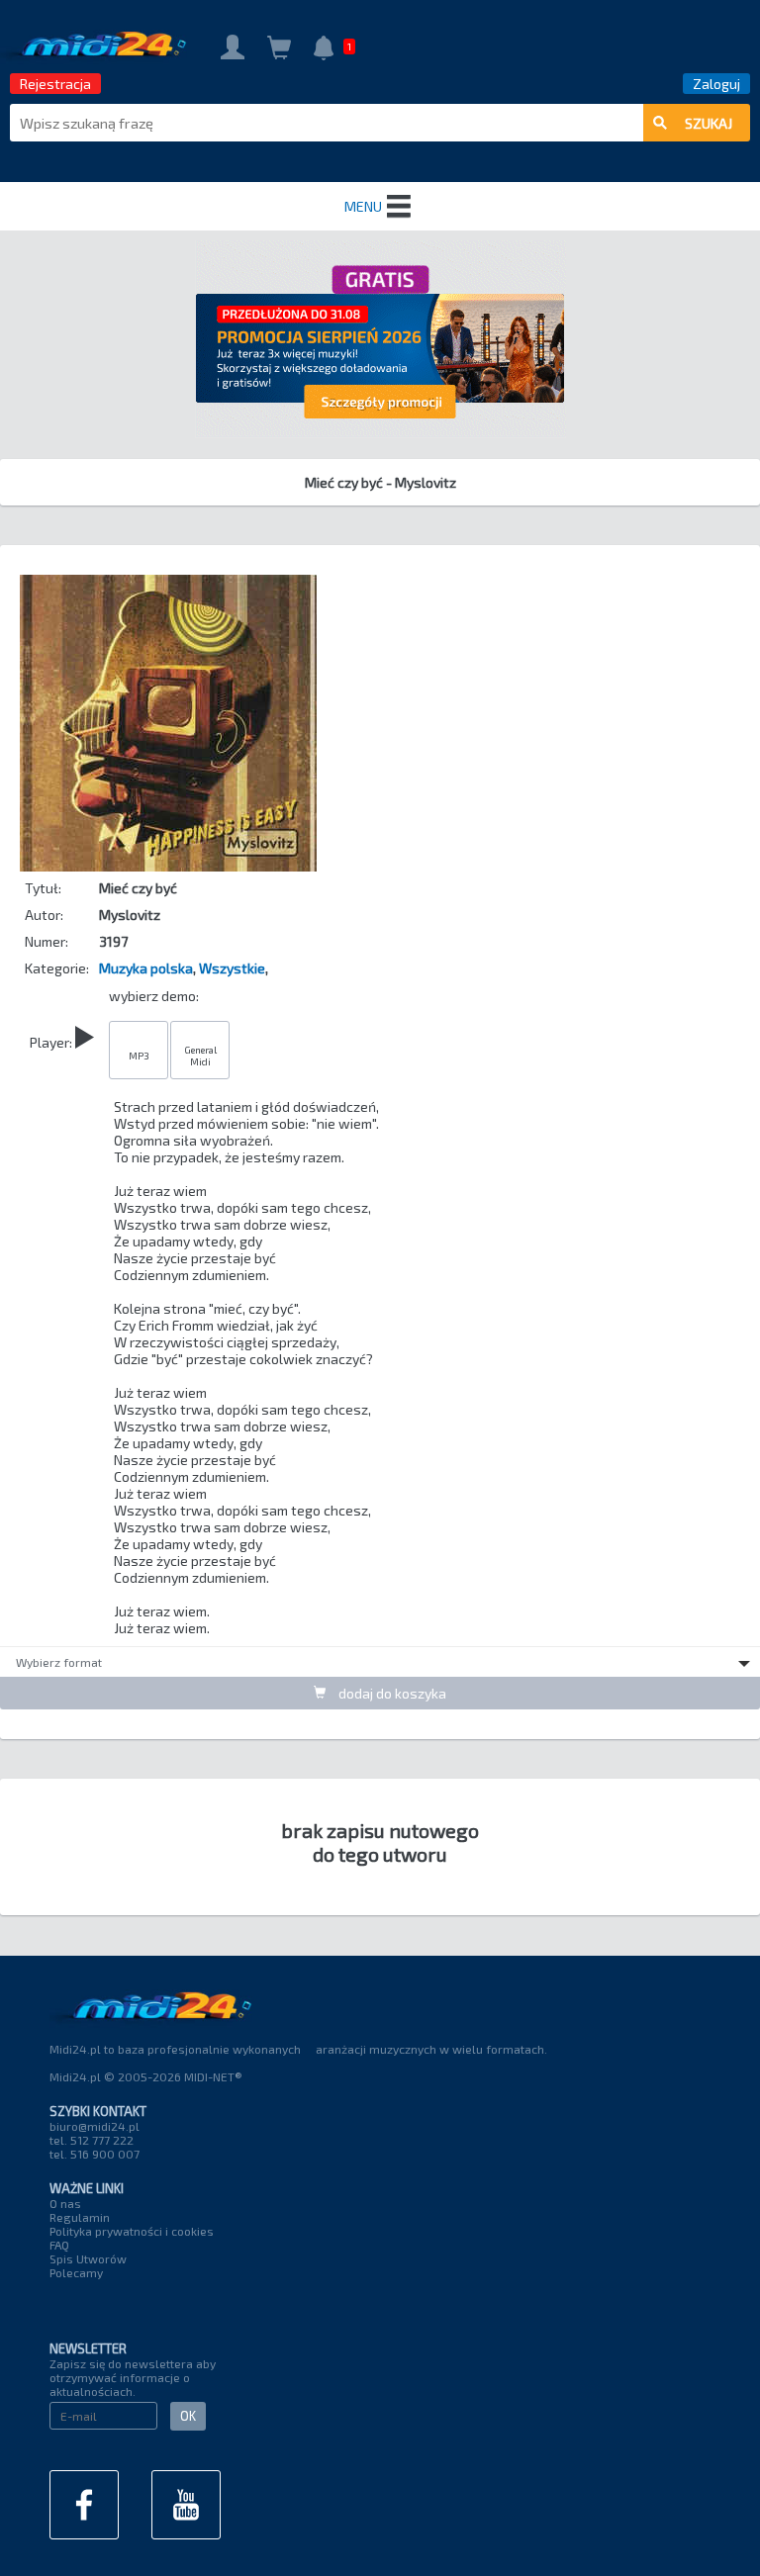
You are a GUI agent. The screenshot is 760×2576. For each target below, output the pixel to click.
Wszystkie (232, 968)
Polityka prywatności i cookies (132, 2231)
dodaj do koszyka (391, 1693)
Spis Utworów (88, 2258)
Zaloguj (716, 84)
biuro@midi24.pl (95, 2126)
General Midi (200, 1056)
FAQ (59, 2245)
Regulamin (80, 2217)
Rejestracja (55, 84)
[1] (324, 50)
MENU (363, 206)
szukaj (709, 123)
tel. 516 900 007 (95, 2154)
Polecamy (76, 2272)
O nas (65, 2203)
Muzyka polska (146, 968)
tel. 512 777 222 (92, 2140)
